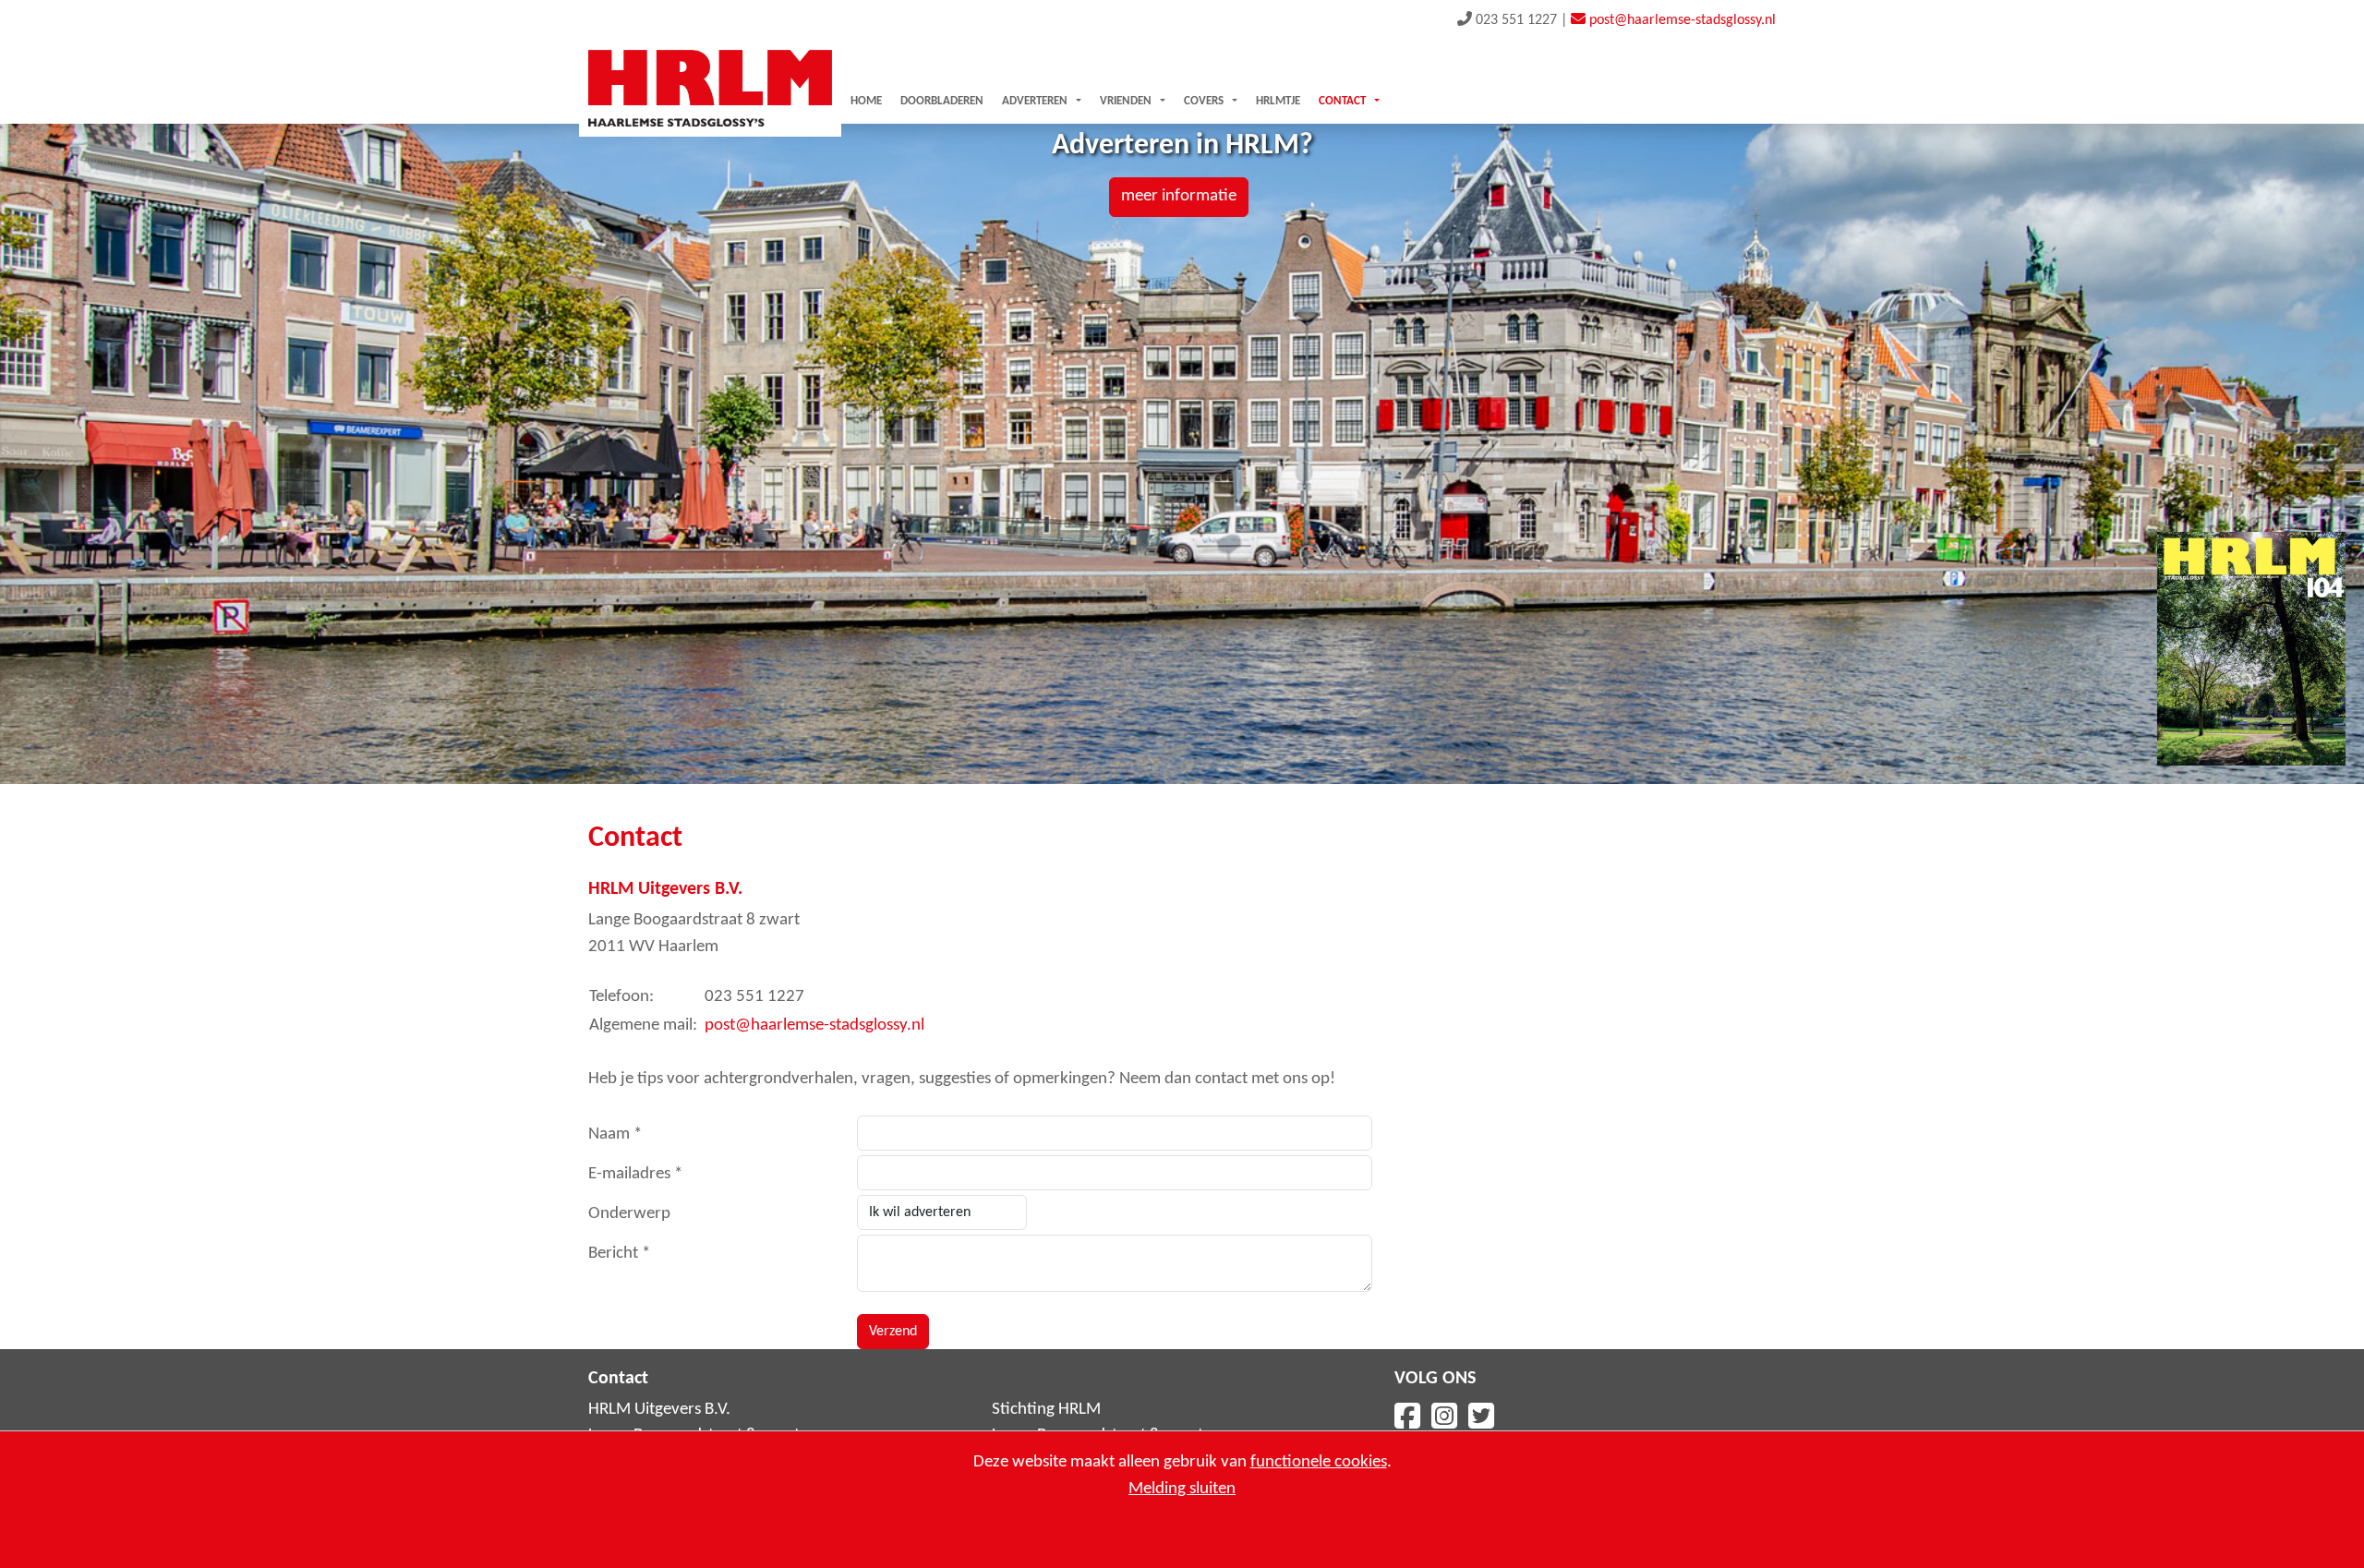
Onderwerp (629, 1214)
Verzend (893, 1332)
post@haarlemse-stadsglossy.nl (814, 1025)
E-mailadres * (635, 1174)
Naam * (615, 1134)
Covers (1204, 102)
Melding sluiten (1182, 1489)
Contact (1342, 102)
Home (866, 102)
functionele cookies (1319, 1462)
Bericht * (619, 1254)
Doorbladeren (942, 102)
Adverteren (1035, 102)
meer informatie (1179, 196)
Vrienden (1126, 102)
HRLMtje (1278, 102)
